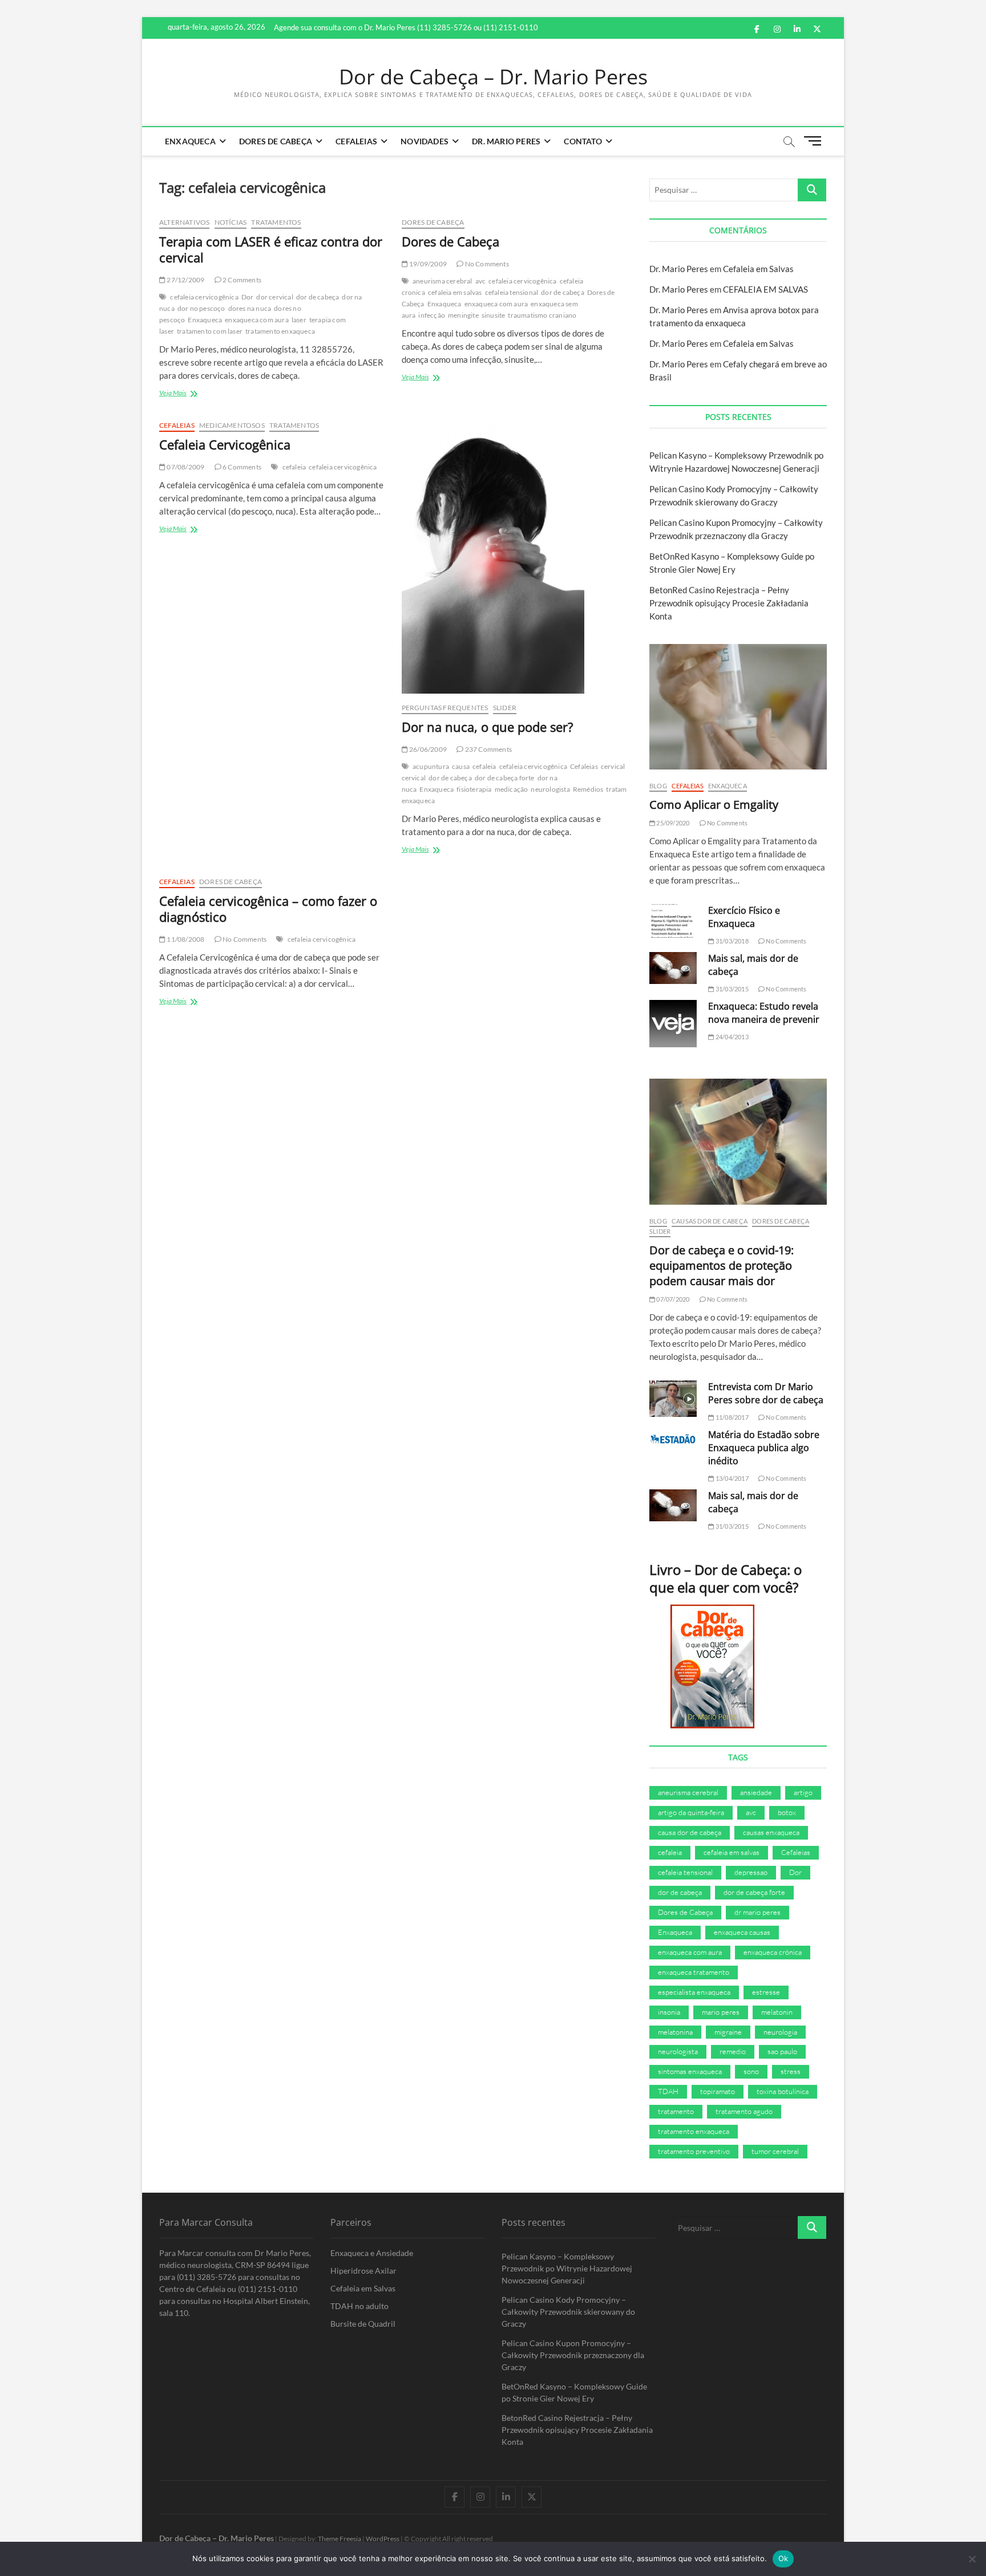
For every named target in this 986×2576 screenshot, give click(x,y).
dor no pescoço (201, 308)
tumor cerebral (775, 2151)
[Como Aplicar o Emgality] (738, 707)
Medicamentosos (232, 425)
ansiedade (756, 1792)
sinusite (494, 315)
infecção (432, 315)
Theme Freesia (340, 2539)
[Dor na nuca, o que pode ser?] (514, 557)
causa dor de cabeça (690, 1832)
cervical (613, 766)
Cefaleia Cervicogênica (225, 444)
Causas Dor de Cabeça (710, 1221)
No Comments (486, 264)
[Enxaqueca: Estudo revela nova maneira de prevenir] (673, 1024)
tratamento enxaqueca (280, 331)
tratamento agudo (744, 2111)
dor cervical (274, 297)
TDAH (668, 2091)
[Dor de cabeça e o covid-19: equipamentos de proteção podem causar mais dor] (738, 1141)
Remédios (588, 789)
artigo (803, 1792)
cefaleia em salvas (455, 292)
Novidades (425, 141)
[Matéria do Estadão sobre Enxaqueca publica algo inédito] (673, 1439)
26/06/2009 (427, 749)
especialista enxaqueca (694, 1992)
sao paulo (782, 2051)
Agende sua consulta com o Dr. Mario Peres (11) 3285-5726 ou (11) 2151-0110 (406, 27)
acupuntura (431, 766)
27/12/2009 (185, 280)
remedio (733, 2051)
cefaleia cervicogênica (204, 297)
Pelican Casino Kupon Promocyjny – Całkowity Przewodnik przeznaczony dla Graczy (573, 2355)
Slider (505, 708)
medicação (512, 789)
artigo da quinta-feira (691, 1812)
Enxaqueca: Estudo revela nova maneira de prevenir (764, 1013)
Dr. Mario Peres (506, 141)
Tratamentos (276, 222)
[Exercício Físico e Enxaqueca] (673, 921)
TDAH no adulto (359, 2306)
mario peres (721, 2012)
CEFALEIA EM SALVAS (765, 289)
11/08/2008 (185, 939)
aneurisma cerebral (443, 281)
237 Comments (488, 749)
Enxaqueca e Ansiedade (372, 2253)
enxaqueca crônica (773, 1952)
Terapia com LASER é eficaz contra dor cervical (271, 249)
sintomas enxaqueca (690, 2071)
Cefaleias (356, 141)
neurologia (780, 2032)
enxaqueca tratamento (694, 1972)
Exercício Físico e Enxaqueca (744, 917)
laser (299, 320)
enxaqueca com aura (257, 320)
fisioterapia (474, 789)
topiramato (718, 2091)
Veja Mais (183, 394)
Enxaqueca (190, 141)
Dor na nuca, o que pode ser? (488, 727)
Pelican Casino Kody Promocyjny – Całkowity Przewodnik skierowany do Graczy (568, 2312)
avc (481, 281)
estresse (766, 1992)
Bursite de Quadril (363, 2324)
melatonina (675, 2032)
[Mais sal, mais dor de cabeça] (673, 968)
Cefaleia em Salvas (758, 269)
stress (791, 2071)
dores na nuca (250, 308)
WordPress (383, 2539)
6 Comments (241, 467)
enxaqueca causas (742, 1932)
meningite (463, 315)
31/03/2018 (731, 941)
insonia (669, 2012)
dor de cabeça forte (505, 778)
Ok (783, 2558)
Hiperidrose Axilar (363, 2271)
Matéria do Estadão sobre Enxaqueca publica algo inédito (764, 1448)
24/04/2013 (731, 1037)
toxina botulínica (783, 2091)
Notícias (231, 222)
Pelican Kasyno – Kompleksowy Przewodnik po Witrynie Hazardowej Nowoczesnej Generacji (567, 2268)
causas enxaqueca (771, 1832)
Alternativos (184, 222)
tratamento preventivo (694, 2151)
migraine (728, 2032)
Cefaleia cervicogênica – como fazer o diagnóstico (268, 909)
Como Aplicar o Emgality (714, 805)
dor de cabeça (318, 297)
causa (461, 766)
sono (751, 2071)
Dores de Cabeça (276, 141)
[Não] (972, 2559)
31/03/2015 (731, 989)
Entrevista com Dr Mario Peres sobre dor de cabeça (766, 1393)
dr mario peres (757, 1912)
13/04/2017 (731, 1478)
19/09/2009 (427, 264)
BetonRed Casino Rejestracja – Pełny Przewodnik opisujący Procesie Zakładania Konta (729, 603)
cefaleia (294, 467)
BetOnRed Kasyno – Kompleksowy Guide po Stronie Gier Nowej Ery (574, 2392)
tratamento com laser (210, 331)
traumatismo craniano (542, 315)
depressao (751, 1872)
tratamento (623, 789)
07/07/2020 (672, 1299)
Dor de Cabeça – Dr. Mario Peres (493, 77)
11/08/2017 (731, 1417)
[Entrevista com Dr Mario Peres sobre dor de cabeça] (673, 1399)
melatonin (777, 2012)
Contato (583, 141)
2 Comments (241, 280)
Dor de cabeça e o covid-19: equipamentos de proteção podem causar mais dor (722, 1265)
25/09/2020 (672, 823)
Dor (248, 297)
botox (787, 1812)
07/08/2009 (185, 467)
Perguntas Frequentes (445, 708)
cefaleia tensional (512, 292)
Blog (658, 786)
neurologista (550, 789)
